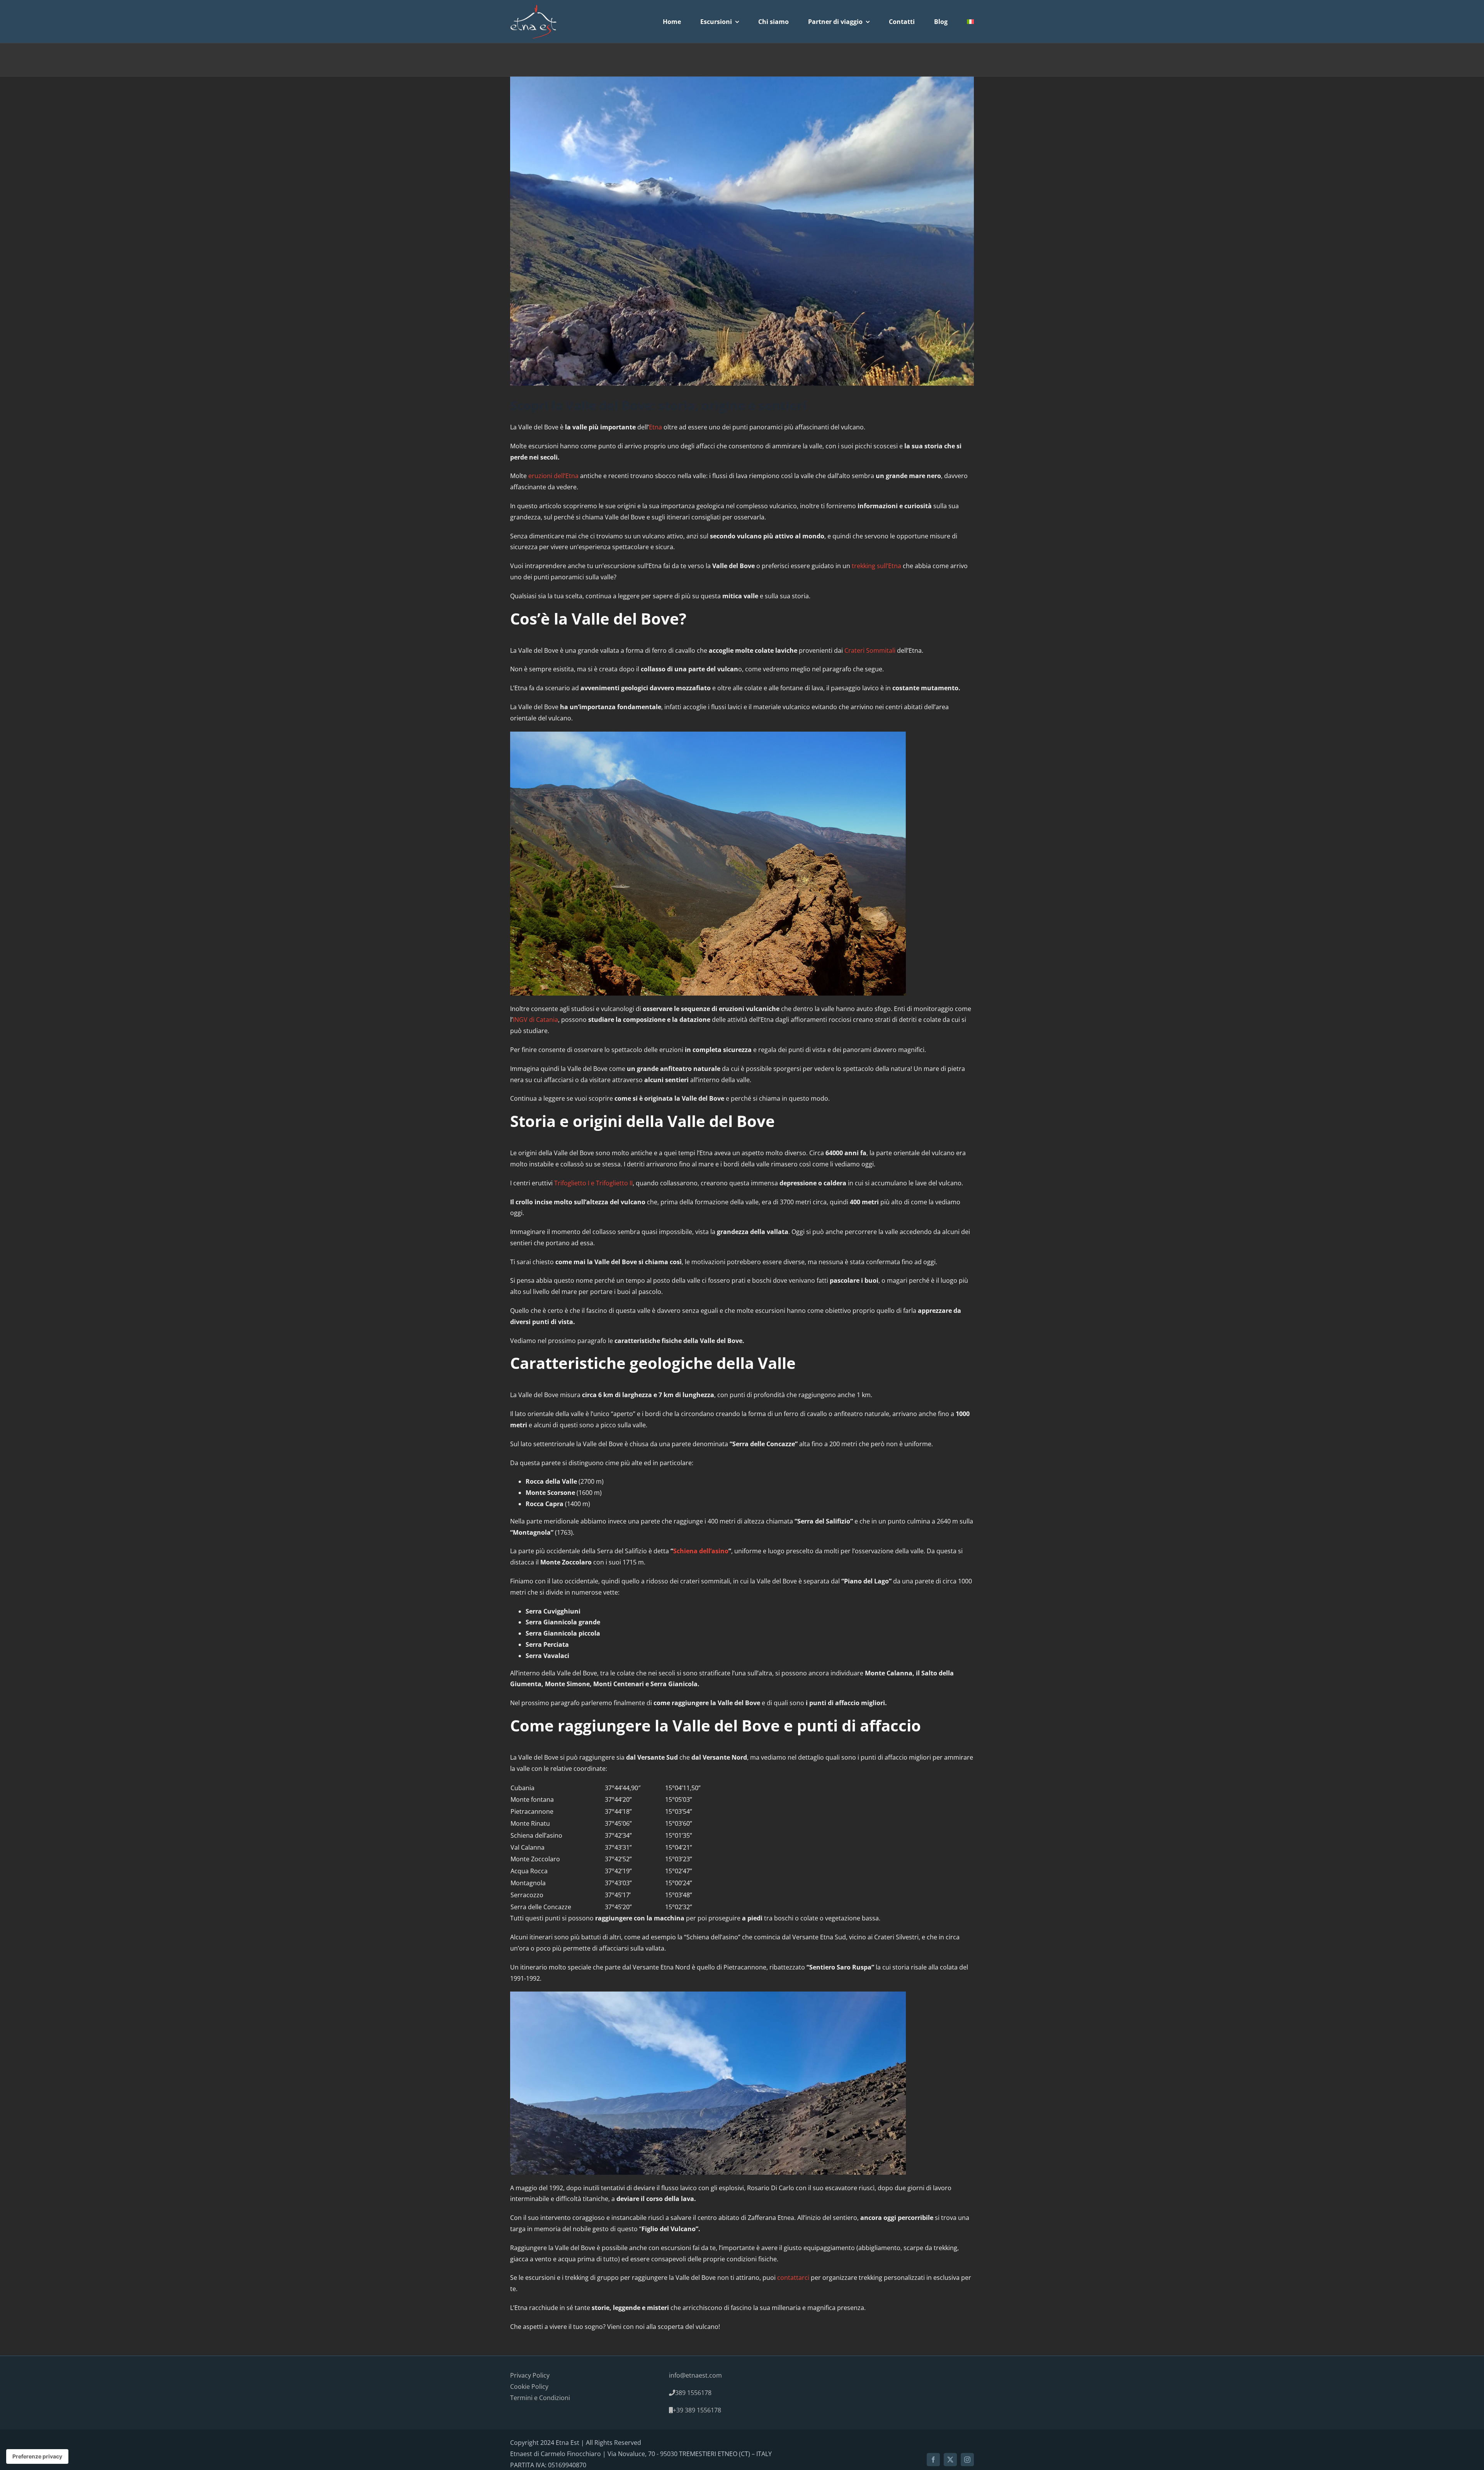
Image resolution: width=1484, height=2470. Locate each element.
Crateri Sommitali (870, 650)
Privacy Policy (530, 2375)
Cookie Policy (529, 2386)
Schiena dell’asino (701, 1551)
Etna (655, 427)
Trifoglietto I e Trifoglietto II (593, 1183)
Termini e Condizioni (540, 2397)
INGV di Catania (535, 1020)
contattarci (794, 2278)
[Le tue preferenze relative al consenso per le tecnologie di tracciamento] (37, 2456)
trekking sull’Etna (876, 566)
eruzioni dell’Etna (553, 476)
